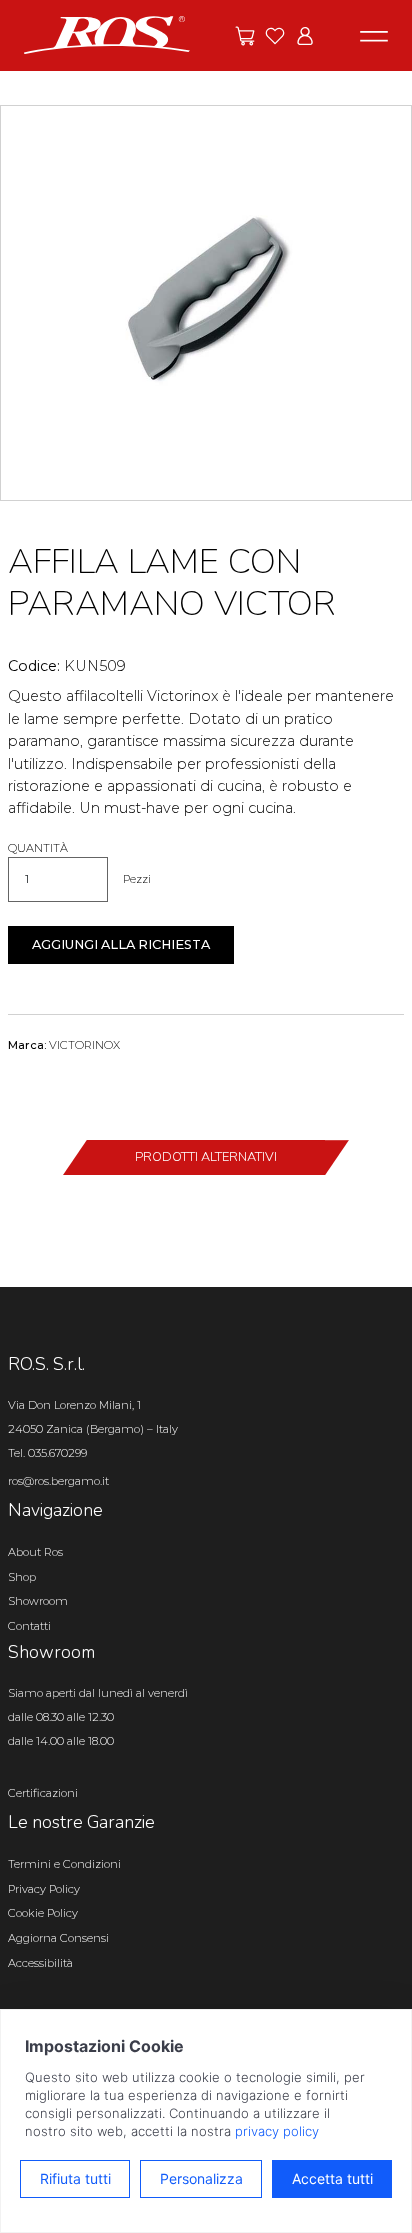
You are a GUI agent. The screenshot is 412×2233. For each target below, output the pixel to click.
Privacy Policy (44, 1889)
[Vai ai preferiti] (275, 36)
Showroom (38, 1601)
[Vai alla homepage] (107, 34)
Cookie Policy (43, 1913)
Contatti (29, 1626)
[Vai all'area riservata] (305, 36)
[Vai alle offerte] (245, 36)
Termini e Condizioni (64, 1864)
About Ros (35, 1552)
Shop (22, 1577)
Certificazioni (43, 1793)
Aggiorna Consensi (58, 1938)
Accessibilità (40, 1963)
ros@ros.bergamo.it (58, 1481)
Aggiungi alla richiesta (121, 944)
